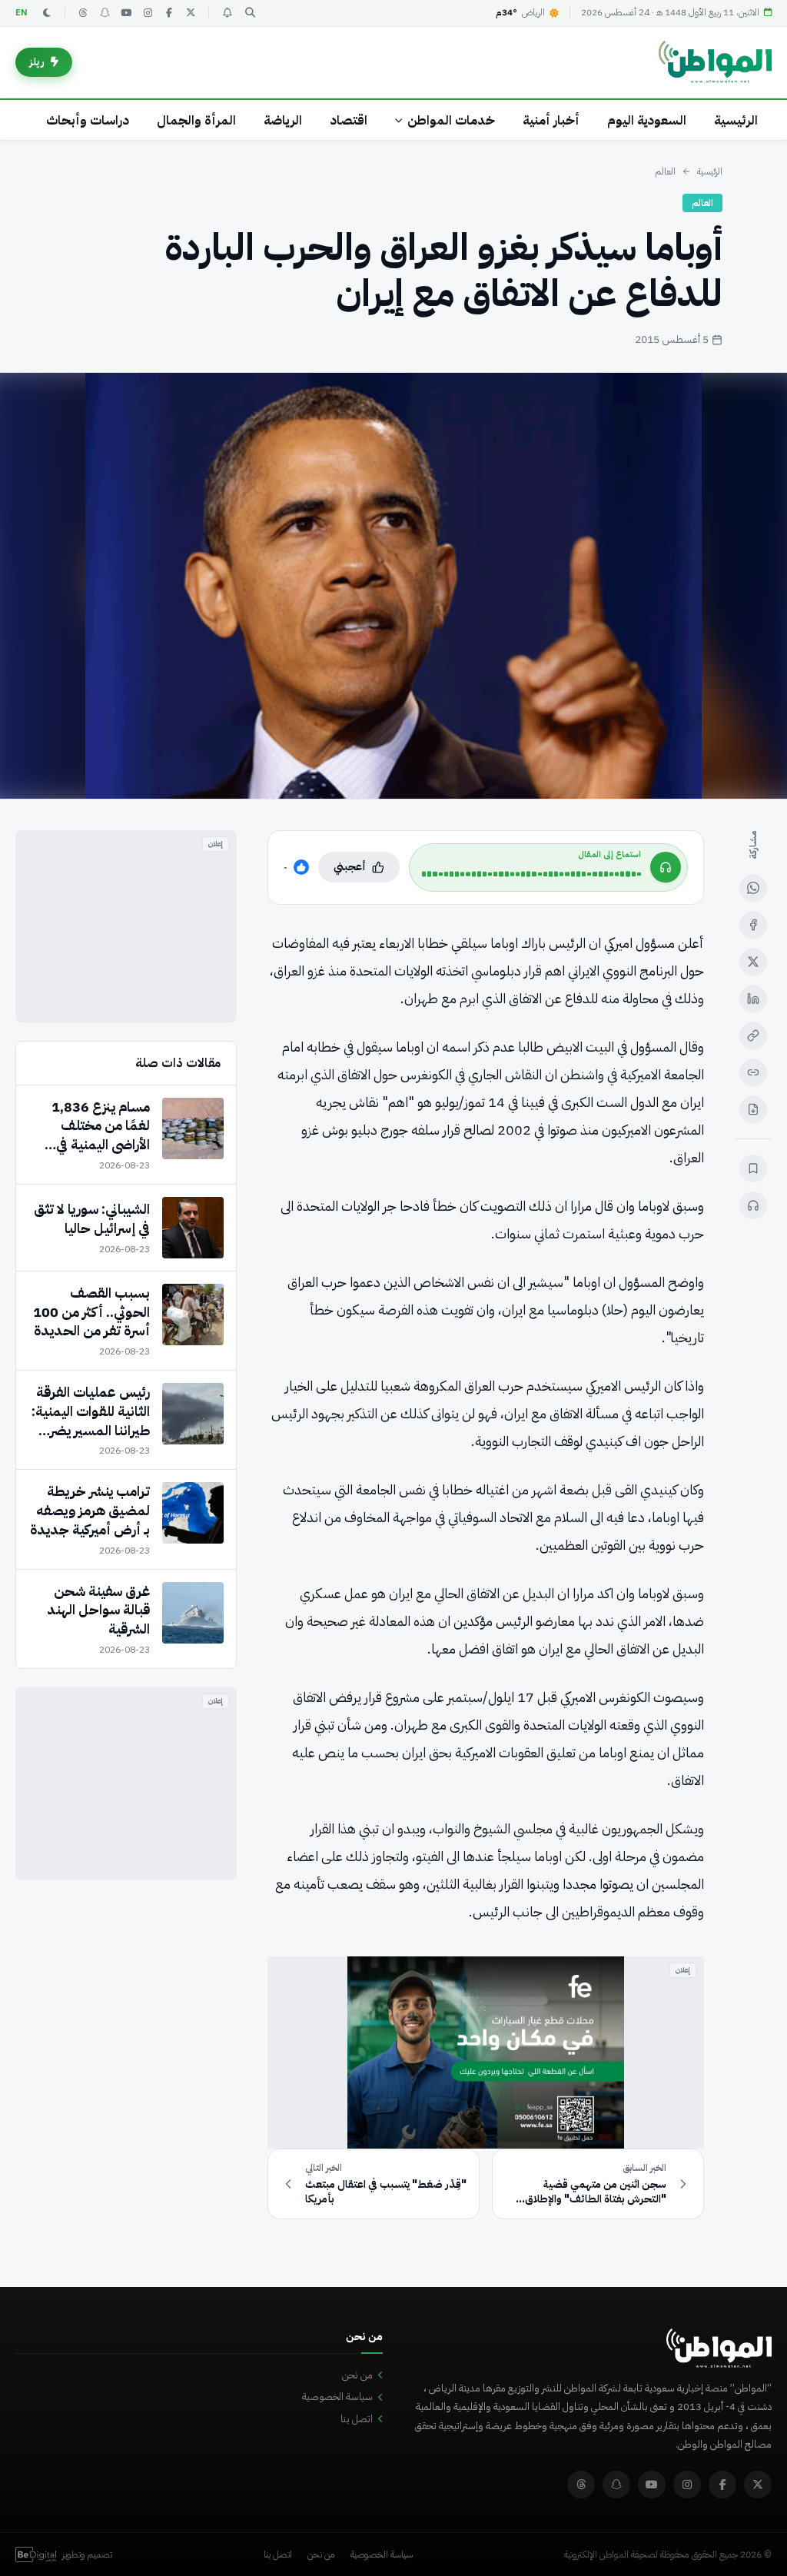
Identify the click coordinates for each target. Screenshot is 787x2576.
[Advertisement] (126, 926)
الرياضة (283, 120)
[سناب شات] (105, 13)
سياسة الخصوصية (337, 2397)
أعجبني (350, 867)
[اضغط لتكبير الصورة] (393, 586)
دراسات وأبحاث (88, 120)
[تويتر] (191, 13)
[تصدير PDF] (753, 1109)
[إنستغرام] (148, 13)
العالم (665, 171)
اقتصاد (349, 120)
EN (22, 13)
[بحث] (250, 13)
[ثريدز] (83, 13)
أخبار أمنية (551, 120)
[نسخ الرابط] (753, 1035)
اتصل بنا (357, 2419)
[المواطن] (715, 62)
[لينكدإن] (753, 999)
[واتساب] (753, 888)
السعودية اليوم (647, 120)
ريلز (37, 62)
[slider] (531, 874)
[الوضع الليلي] (47, 13)
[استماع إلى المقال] (753, 1205)
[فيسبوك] (169, 13)
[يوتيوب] (126, 13)
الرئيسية (736, 120)
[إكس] (753, 962)
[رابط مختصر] (753, 1072)
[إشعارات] (227, 13)
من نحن (357, 2375)
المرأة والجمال (196, 120)
